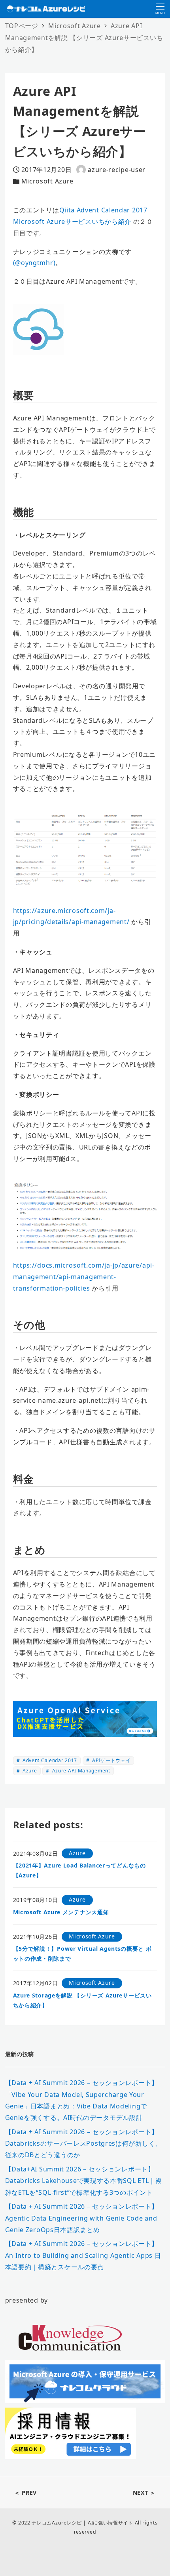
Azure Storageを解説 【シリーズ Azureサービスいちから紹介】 (82, 2000)
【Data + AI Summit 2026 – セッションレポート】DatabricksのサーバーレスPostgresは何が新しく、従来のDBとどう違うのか (83, 2143)
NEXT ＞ (144, 2493)
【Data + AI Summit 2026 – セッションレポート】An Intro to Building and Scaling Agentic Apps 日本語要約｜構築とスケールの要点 (83, 2255)
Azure (29, 1771)
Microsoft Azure (48, 181)
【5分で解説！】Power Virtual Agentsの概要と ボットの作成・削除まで (82, 1953)
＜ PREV (25, 2493)
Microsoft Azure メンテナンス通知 (61, 1912)
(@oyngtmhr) (34, 263)
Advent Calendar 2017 (49, 1760)
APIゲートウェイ (110, 1760)
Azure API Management (80, 1771)
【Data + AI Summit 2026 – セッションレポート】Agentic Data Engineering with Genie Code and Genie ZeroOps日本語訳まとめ (82, 2218)
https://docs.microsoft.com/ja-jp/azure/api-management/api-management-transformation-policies (84, 1277)
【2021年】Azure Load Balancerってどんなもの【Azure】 (79, 1870)
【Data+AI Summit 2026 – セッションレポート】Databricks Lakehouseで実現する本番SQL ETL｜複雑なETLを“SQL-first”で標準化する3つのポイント (84, 2181)
